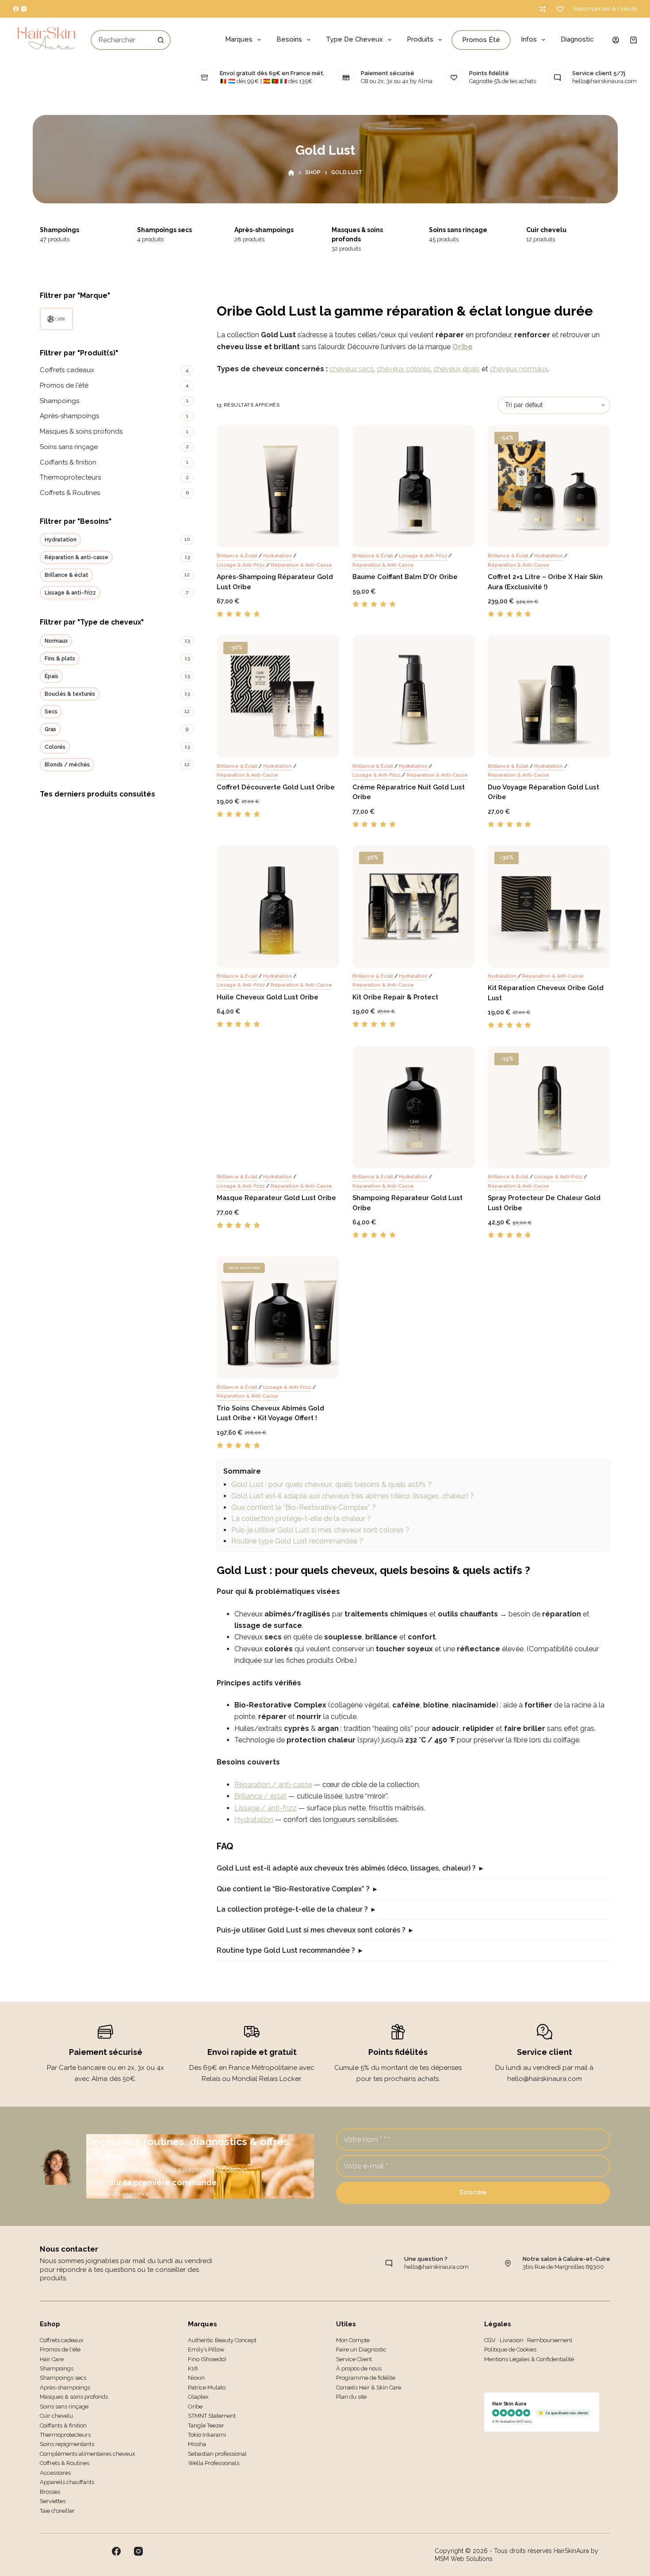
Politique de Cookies (510, 2349)
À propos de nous (359, 2368)
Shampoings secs (69, 230)
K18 (193, 2368)
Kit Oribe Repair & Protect (395, 997)
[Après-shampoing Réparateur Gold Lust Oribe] (278, 486)
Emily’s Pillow (206, 2349)
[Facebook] (16, 9)
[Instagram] (24, 9)
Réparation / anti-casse (273, 1785)
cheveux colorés (403, 369)
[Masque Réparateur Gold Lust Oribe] (278, 1107)
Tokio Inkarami (207, 2435)
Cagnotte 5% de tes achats (503, 81)
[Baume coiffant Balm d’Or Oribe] (414, 486)
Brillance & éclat (237, 556)
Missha (197, 2444)
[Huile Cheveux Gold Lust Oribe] (278, 906)
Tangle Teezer (206, 2425)
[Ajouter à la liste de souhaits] (264, 536)
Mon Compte (353, 2340)
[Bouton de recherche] (161, 40)
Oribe (463, 347)
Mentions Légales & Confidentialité (529, 2359)
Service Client (354, 2359)
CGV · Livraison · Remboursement (528, 2340)
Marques (239, 39)
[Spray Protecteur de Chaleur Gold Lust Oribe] (549, 1107)
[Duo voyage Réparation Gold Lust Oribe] (549, 696)
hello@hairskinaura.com (604, 81)
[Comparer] (542, 9)
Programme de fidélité (366, 2378)
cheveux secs (352, 369)
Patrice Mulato (207, 2387)
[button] (237, 536)
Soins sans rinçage (363, 230)
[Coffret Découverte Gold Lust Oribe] (278, 696)
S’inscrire (473, 2192)
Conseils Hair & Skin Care (369, 2387)
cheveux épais (457, 369)
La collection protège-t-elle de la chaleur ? (301, 1519)
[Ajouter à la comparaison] (291, 536)
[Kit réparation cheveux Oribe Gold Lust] (549, 906)
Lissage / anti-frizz (266, 1808)
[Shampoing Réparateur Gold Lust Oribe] (414, 1107)
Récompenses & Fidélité (605, 9)
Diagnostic (577, 39)
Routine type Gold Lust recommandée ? (297, 1541)
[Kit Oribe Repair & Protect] (414, 906)
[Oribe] (56, 319)
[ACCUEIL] (291, 173)
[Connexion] (616, 40)
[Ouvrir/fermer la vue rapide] (319, 536)
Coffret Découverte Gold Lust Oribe (276, 787)
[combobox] (122, 40)
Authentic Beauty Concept (222, 2340)
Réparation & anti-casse (301, 565)
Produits (420, 39)
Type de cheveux (354, 39)
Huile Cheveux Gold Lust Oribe (268, 997)
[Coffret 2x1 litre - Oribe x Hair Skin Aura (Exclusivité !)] (549, 486)
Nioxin (196, 2378)
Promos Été (481, 40)
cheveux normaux (519, 369)
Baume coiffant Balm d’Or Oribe (405, 577)
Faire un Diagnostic (361, 2349)
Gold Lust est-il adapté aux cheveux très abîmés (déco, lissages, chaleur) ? (353, 1496)
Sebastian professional (217, 2454)
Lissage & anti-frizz (241, 565)
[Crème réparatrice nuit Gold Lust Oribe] (414, 696)
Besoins (289, 39)
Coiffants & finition (556, 230)
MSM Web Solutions (464, 2559)
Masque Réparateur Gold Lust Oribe (276, 1198)
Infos (529, 39)
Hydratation (277, 556)
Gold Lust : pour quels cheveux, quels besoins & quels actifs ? (331, 1484)
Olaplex (198, 2397)
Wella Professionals (214, 2463)
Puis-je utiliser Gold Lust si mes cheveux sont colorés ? (320, 1530)
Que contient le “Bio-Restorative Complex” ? (304, 1507)
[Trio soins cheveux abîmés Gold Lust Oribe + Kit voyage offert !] (278, 1317)
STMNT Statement (212, 2416)
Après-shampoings (168, 230)
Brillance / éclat (260, 1796)
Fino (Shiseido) (207, 2359)
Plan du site (351, 2397)
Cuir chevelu (451, 230)
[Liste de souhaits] (560, 9)
